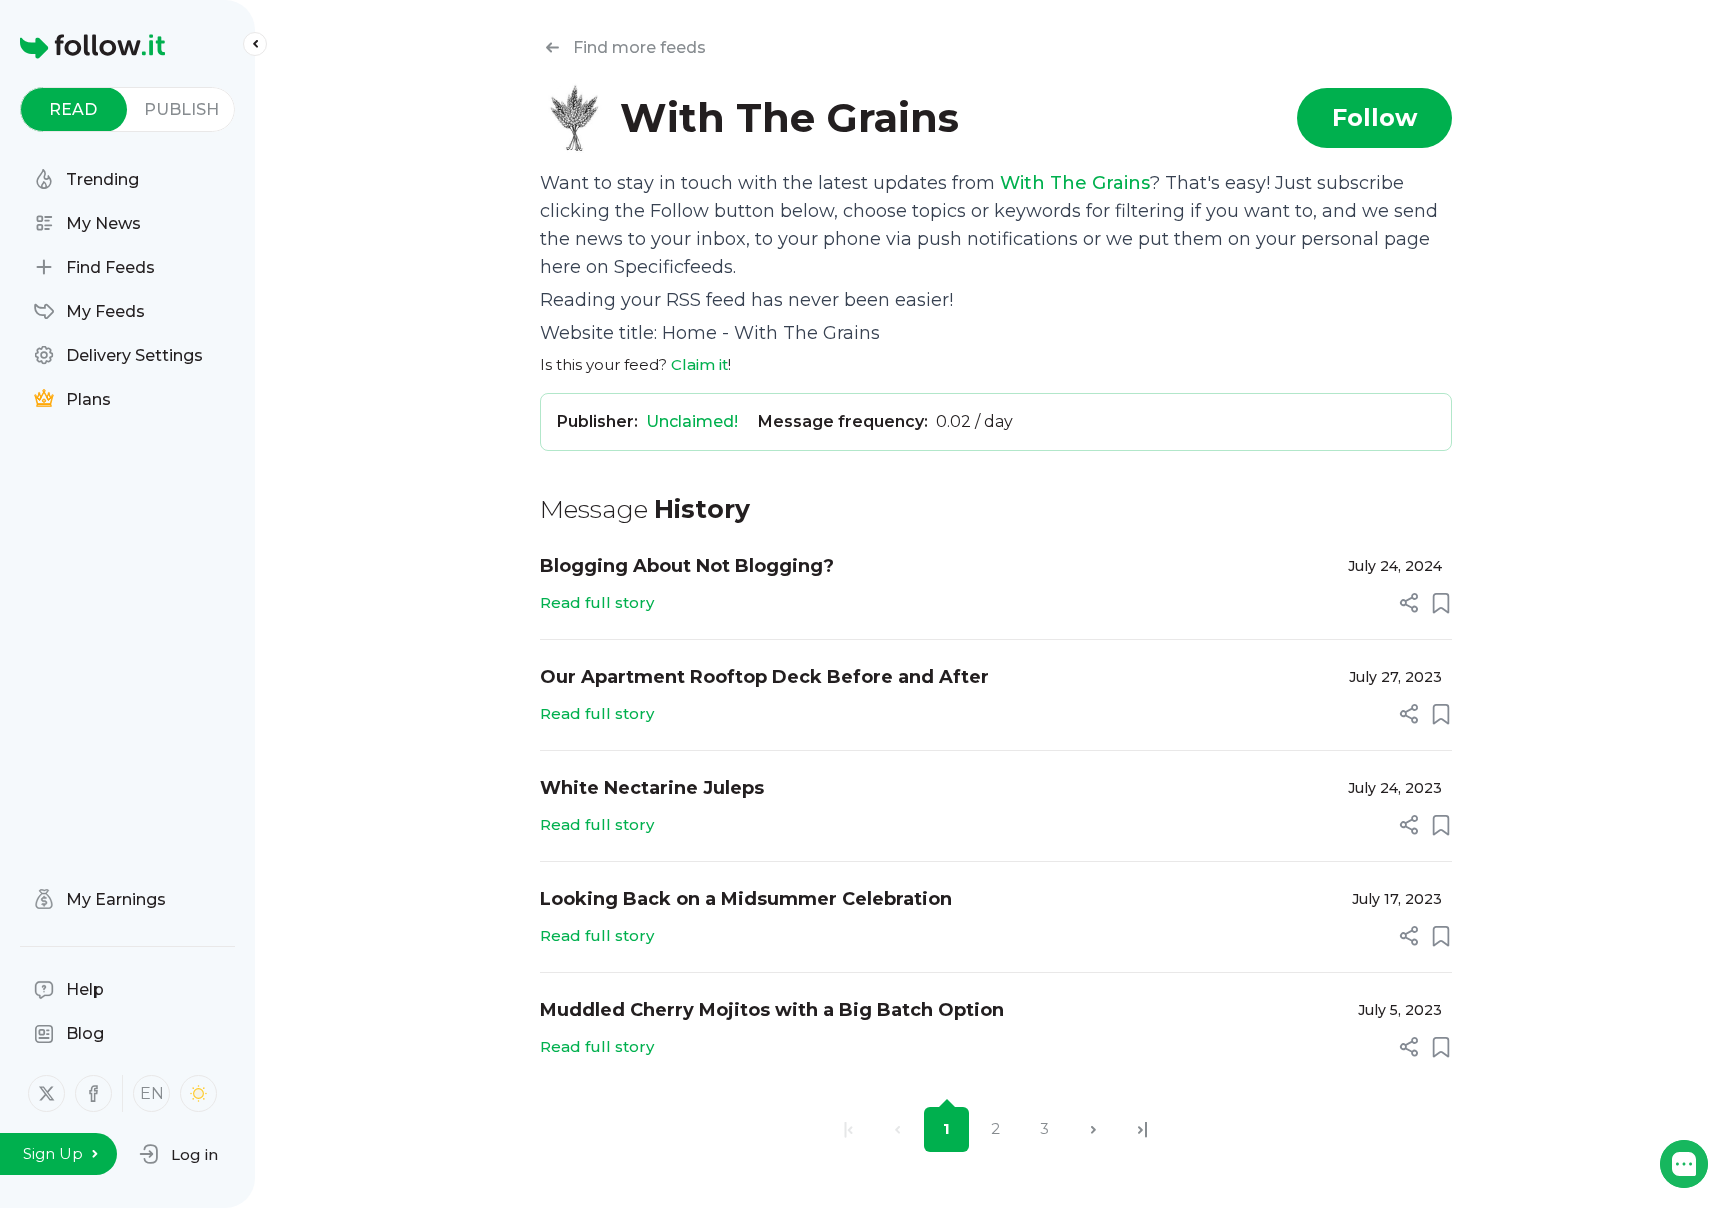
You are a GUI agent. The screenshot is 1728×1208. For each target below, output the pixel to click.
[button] (178, 1154)
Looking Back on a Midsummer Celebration (746, 899)
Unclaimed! (692, 421)
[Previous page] (897, 1129)
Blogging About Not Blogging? (687, 566)
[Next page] (1093, 1129)
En (152, 1093)
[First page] (848, 1129)
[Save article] (1441, 603)
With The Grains (1075, 183)
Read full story (597, 602)
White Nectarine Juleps (652, 788)
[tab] (73, 109)
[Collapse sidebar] (255, 44)
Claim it (699, 364)
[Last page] (1142, 1129)
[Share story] (1409, 603)
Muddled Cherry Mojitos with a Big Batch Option (772, 1010)
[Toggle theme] (198, 1093)
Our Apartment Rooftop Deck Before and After (764, 677)
